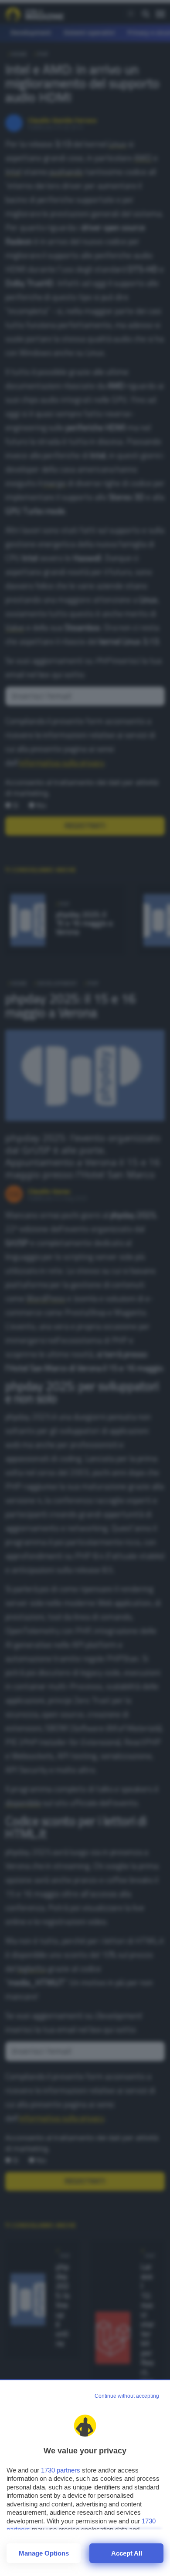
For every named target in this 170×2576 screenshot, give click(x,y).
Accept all (127, 2553)
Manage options (44, 2553)
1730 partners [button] (61, 2470)
